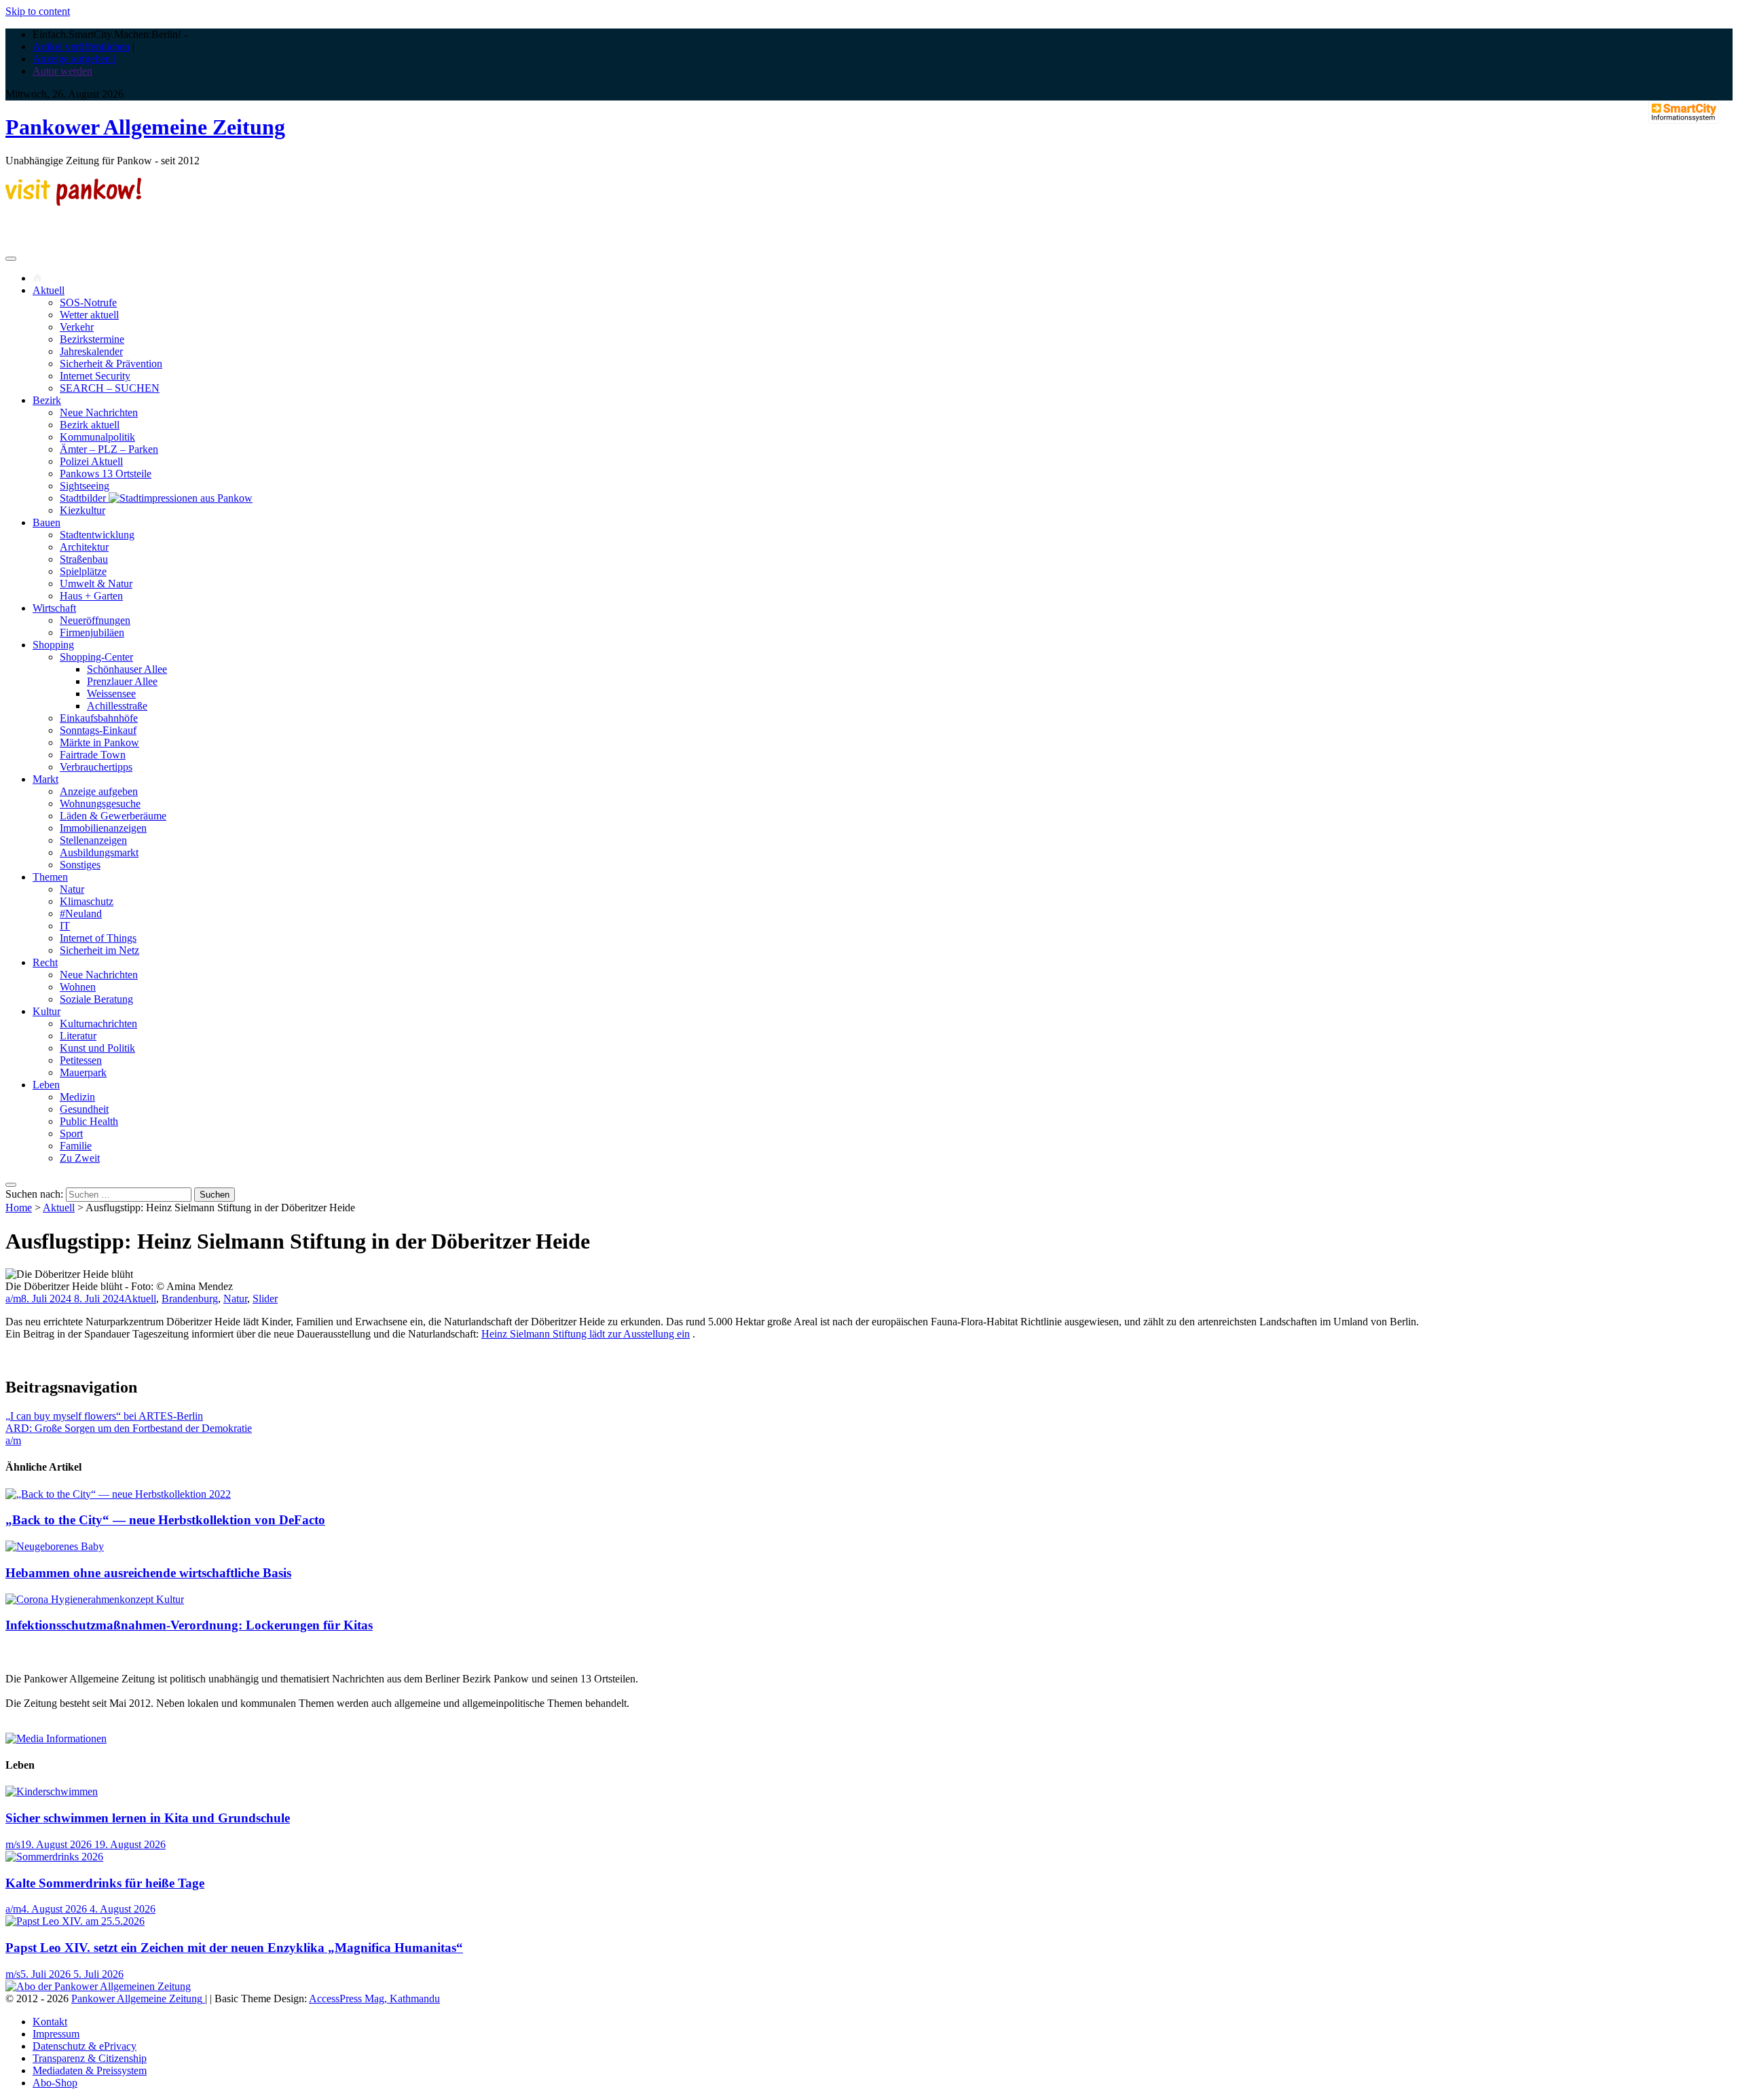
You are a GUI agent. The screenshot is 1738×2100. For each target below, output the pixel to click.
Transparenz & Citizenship (90, 2058)
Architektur (84, 547)
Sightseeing (85, 486)
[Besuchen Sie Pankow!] (73, 202)
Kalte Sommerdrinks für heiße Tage (105, 1883)
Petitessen (81, 1060)
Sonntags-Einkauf (98, 730)
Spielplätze (83, 571)
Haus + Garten (91, 596)
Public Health (89, 1121)
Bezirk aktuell (90, 425)
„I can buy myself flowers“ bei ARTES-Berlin (104, 1416)
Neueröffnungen (95, 620)
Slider (265, 1298)
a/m (13, 1298)
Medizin (77, 1097)
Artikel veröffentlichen (81, 47)
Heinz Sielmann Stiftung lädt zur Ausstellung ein (586, 1334)
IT (65, 926)
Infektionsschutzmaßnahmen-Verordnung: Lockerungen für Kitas (189, 1625)
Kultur (47, 1011)
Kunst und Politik (97, 1048)
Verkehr (77, 327)
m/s (13, 1844)
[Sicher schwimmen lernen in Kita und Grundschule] (52, 1791)
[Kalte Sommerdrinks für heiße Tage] (54, 1857)
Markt (45, 779)
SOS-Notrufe (88, 302)
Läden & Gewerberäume (113, 816)
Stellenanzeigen (93, 840)
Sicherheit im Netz (99, 950)
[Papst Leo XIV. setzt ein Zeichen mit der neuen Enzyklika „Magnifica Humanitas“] (75, 1921)
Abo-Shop (55, 2083)
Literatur (78, 1036)
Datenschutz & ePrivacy (85, 2046)
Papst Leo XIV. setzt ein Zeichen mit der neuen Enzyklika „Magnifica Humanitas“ (234, 1948)
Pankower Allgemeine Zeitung (145, 127)
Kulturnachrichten (98, 1024)
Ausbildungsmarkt (99, 852)
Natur (72, 889)
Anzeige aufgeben (99, 791)
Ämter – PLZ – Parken (109, 449)
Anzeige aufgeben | (74, 59)
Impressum (56, 2034)
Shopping (53, 645)
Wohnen (78, 987)
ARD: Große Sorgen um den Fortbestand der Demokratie (129, 1428)
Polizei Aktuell (91, 461)
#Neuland (81, 914)
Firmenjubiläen (92, 632)
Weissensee (111, 694)
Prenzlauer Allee (122, 681)
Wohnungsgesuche (100, 804)
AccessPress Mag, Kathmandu (374, 1998)
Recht (45, 962)
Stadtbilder (84, 498)
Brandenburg (190, 1298)
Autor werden (62, 71)
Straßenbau (84, 559)
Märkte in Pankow (99, 742)
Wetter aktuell (89, 315)
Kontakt (50, 2022)
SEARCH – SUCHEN (110, 388)
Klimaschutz (87, 901)
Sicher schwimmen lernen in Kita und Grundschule (148, 1818)
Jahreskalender (91, 351)
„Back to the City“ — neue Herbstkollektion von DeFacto (165, 1520)
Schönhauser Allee (127, 669)
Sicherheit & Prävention (111, 364)
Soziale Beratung (96, 999)
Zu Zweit (80, 1158)
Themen (50, 877)
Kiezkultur (82, 510)
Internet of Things (98, 938)
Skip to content (38, 11)
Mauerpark (83, 1072)
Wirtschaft (54, 608)
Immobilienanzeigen (103, 828)
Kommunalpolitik (97, 437)
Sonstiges (80, 865)
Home (19, 1208)
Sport (71, 1134)
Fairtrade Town (93, 755)
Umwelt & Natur (96, 584)
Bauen (47, 522)
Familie (76, 1146)
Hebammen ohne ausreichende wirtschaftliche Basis (148, 1573)
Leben (46, 1085)
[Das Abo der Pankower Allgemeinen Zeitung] (98, 1986)
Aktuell (49, 290)
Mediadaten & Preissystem (90, 2070)
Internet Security (95, 376)
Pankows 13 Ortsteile (106, 474)
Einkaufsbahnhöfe (99, 718)
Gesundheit (84, 1109)
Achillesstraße (117, 706)
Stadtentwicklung (97, 535)
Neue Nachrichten (99, 412)
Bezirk (47, 400)
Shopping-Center (96, 657)
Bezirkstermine (92, 339)
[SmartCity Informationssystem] (1684, 113)
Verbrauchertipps (96, 767)
